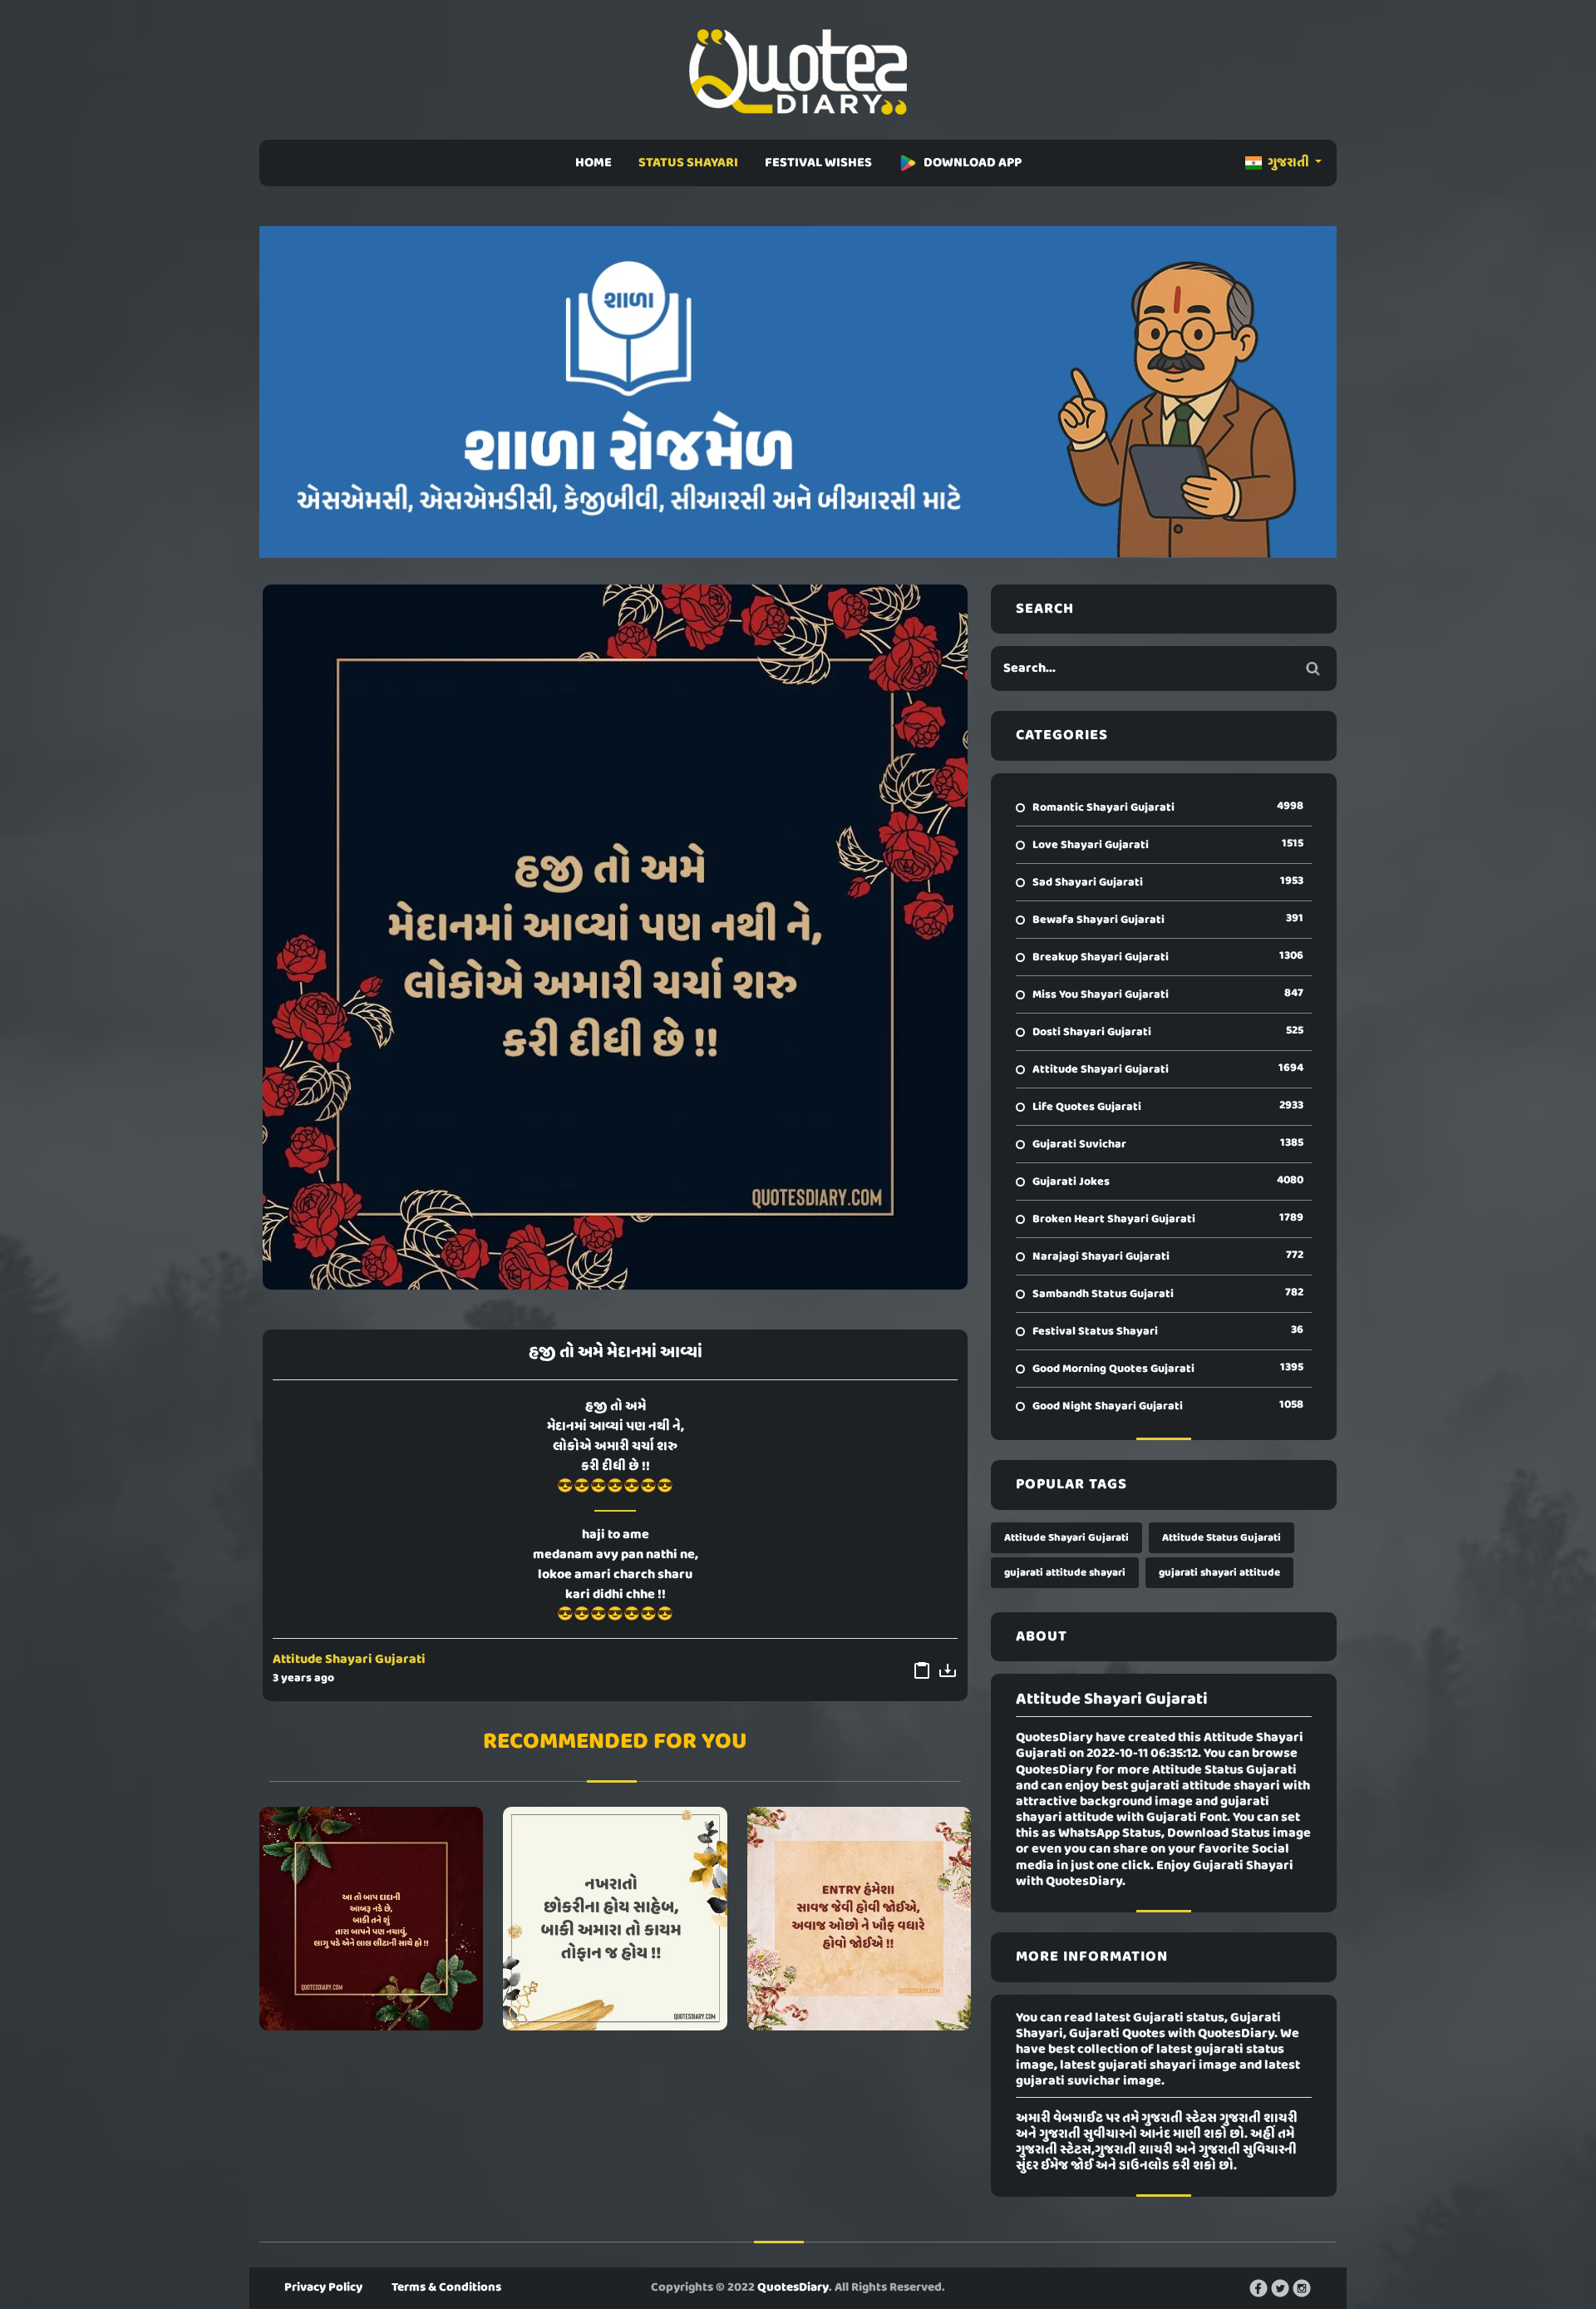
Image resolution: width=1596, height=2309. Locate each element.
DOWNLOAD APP (973, 163)
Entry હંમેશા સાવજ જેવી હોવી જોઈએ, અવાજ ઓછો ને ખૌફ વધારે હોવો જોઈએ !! (859, 1918)
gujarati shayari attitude (1219, 1573)
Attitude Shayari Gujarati (349, 1660)
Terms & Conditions (446, 2287)
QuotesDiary (793, 2287)
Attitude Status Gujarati (1222, 1538)
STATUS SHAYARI (688, 163)
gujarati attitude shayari (1065, 1573)
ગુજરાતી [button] (1288, 163)
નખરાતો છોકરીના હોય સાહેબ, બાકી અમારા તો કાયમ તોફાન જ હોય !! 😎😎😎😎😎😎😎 (615, 1918)
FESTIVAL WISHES (818, 163)
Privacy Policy (323, 2287)
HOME (594, 163)
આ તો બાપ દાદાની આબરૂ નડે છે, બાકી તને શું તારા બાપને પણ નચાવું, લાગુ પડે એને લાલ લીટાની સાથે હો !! (371, 1918)
